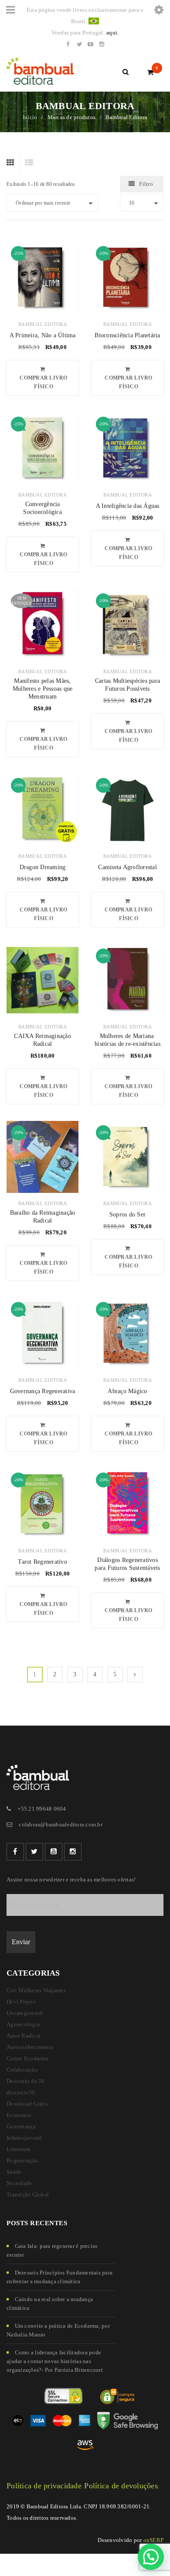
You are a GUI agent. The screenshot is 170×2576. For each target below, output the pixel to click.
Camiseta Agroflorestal (127, 867)
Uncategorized (24, 2013)
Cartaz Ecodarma (27, 2058)
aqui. (112, 33)
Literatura (19, 2149)
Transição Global (28, 2194)
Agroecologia (23, 2024)
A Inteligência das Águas (128, 506)
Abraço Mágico (127, 1391)
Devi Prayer (21, 2002)
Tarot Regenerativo (42, 1562)
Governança (21, 2126)
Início (30, 117)
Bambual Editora (42, 324)
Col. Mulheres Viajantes (36, 1990)
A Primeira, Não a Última (43, 335)
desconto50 (21, 2092)
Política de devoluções (121, 2486)
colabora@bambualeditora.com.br (61, 1824)
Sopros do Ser (127, 1214)
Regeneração (22, 2160)
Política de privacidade (44, 2486)
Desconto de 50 (26, 2081)
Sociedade (19, 2183)
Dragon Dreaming (43, 867)
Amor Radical (24, 2036)
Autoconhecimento (30, 2047)
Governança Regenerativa (43, 1391)
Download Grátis (27, 2104)
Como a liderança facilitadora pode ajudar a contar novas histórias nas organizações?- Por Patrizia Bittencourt (55, 2361)
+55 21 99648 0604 (42, 1809)
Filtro (146, 184)
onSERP (154, 2540)
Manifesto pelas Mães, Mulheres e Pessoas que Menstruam (43, 689)
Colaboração (22, 2070)
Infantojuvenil (24, 2138)
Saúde (14, 2172)
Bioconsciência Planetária (127, 335)
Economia (19, 2115)
